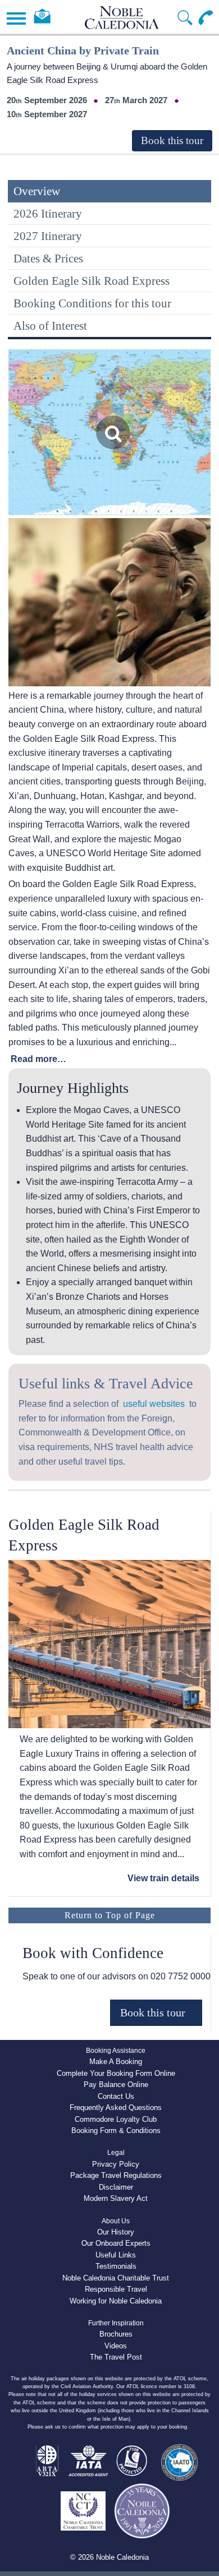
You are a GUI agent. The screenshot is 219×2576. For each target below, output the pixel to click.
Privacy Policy (116, 2164)
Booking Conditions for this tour (92, 303)
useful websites (154, 1404)
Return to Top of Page (110, 1915)
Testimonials (116, 2266)
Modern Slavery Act (116, 2198)
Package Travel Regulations (116, 2175)
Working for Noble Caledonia (116, 2301)
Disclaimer (116, 2187)
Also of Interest (50, 326)
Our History (116, 2232)
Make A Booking (116, 2062)
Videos (116, 2346)
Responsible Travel (116, 2289)
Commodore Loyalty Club (116, 2119)
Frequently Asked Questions (116, 2108)
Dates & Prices (48, 258)
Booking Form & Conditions (116, 2130)
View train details (163, 1878)
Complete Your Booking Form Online (116, 2073)
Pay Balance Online (116, 2085)
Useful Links (116, 2255)
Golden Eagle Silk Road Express (92, 281)
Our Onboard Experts (116, 2243)
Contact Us (116, 2096)
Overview (37, 191)
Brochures (116, 2334)
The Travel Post (116, 2357)
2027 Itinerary (48, 236)
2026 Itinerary (48, 213)
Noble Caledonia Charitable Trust (116, 2278)
